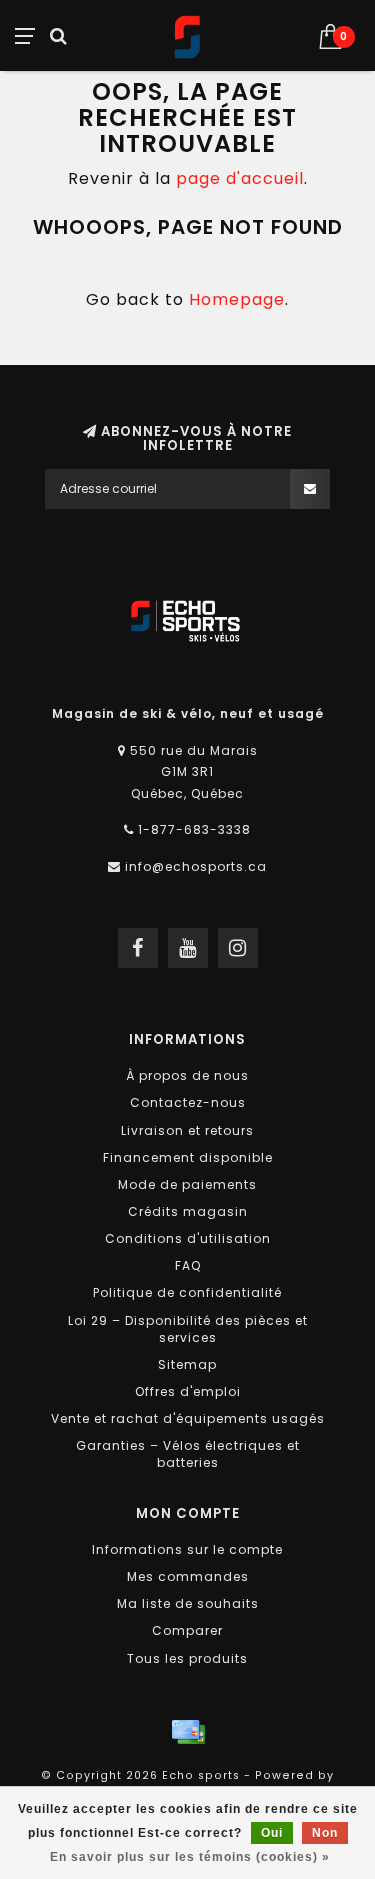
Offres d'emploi (188, 1391)
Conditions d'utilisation (188, 1238)
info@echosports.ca (196, 866)
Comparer (187, 1630)
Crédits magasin (188, 1211)
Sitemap (187, 1364)
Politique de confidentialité (187, 1292)
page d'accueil (240, 178)
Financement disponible (188, 1157)
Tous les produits (187, 1658)
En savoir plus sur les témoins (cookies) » (190, 1857)
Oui (272, 1833)
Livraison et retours (187, 1130)
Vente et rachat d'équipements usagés (188, 1418)
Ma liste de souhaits (188, 1603)
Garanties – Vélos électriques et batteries (188, 1454)
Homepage (237, 299)
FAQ (188, 1265)
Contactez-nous (188, 1102)
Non (325, 1833)
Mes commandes (188, 1576)
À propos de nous (187, 1075)
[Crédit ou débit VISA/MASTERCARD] (188, 1732)
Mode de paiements (187, 1184)
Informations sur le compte (187, 1549)
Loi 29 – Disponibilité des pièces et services (188, 1329)
